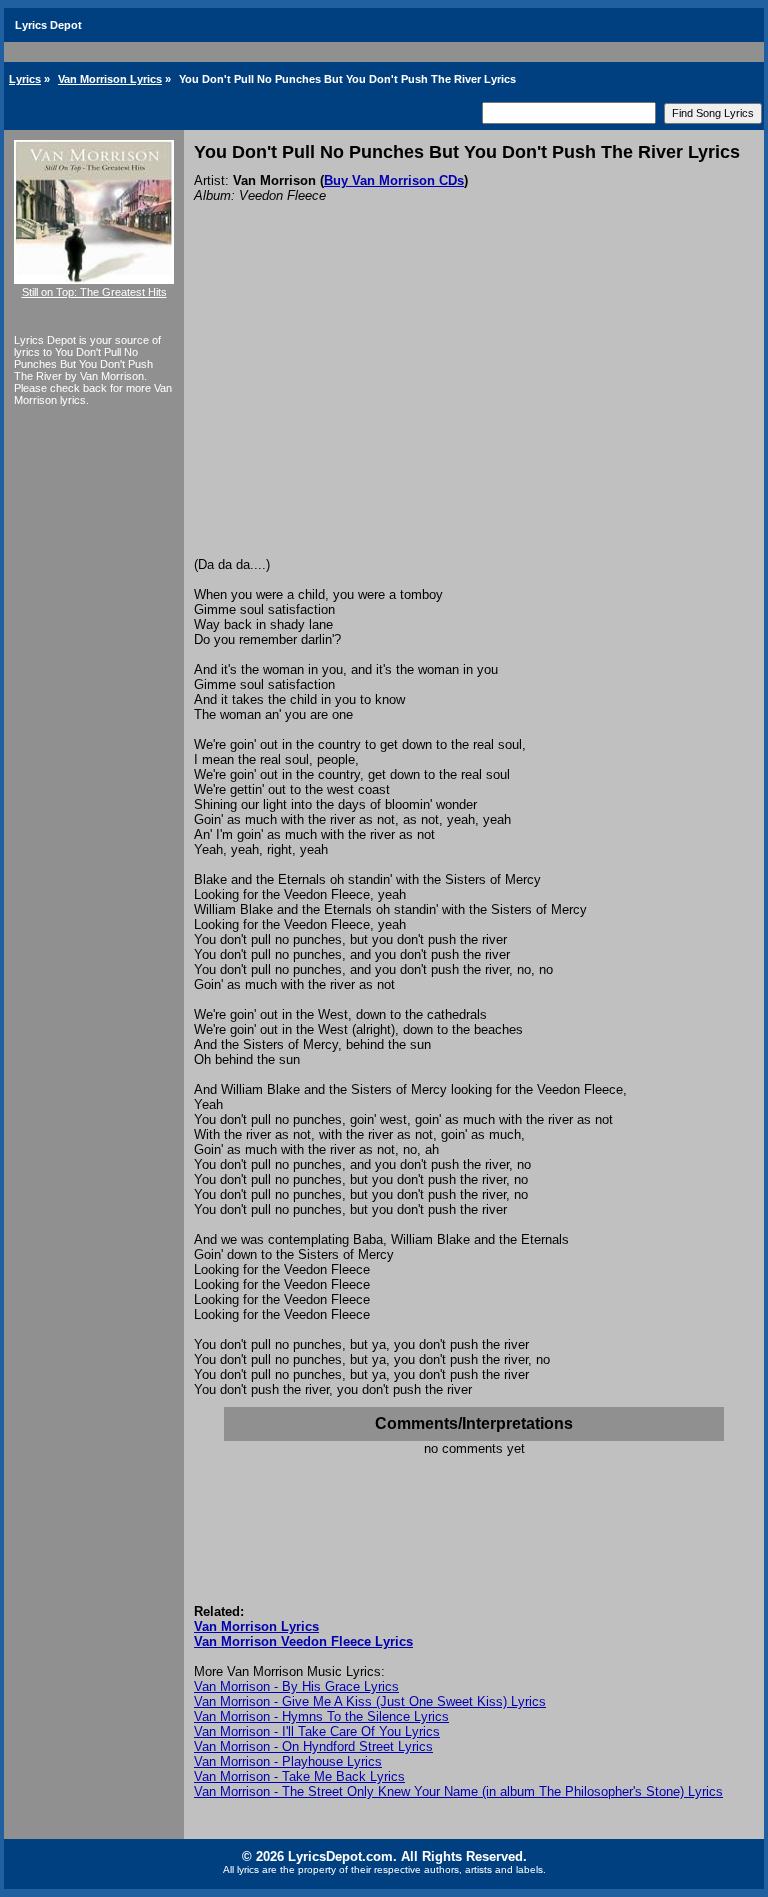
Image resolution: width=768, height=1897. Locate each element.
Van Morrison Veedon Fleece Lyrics (303, 1641)
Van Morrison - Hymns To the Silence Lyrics (321, 1716)
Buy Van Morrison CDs (394, 180)
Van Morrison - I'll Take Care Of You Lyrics (317, 1731)
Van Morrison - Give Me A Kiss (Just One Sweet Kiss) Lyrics (370, 1701)
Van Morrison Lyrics (110, 79)
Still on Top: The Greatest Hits (94, 292)
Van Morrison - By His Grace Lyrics (296, 1686)
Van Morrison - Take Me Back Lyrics (299, 1776)
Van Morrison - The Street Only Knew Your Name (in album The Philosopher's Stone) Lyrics (458, 1791)
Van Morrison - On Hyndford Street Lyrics (313, 1746)
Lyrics (25, 79)
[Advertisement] (474, 407)
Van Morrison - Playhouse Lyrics (288, 1761)
